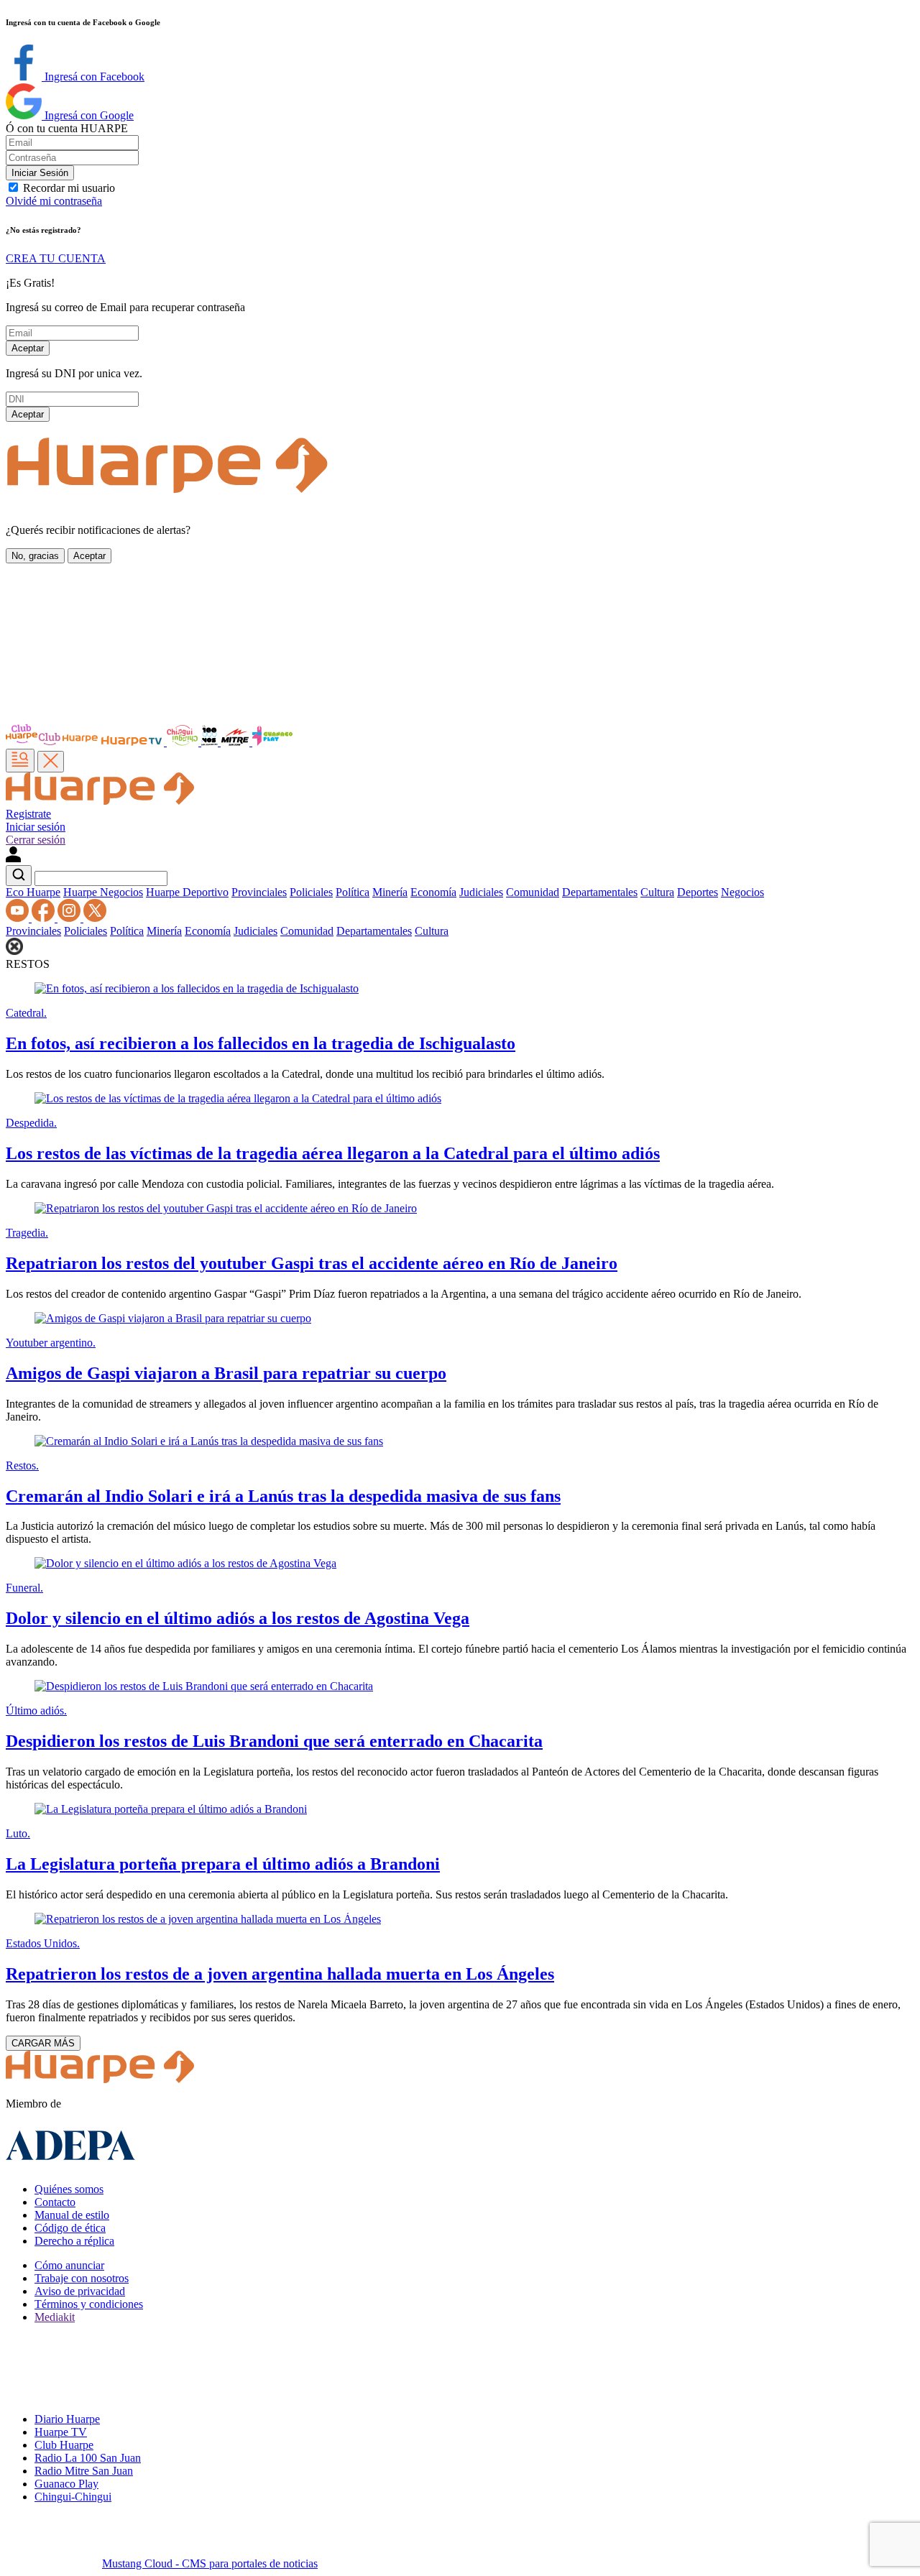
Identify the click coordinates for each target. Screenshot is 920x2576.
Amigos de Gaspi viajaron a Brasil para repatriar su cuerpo (226, 1373)
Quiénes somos (69, 2189)
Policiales (311, 892)
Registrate (28, 814)
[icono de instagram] (70, 918)
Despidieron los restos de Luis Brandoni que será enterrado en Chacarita (274, 1741)
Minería (390, 892)
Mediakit (55, 2317)
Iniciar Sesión (40, 173)
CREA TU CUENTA (56, 258)
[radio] (236, 742)
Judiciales (481, 892)
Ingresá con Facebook (93, 77)
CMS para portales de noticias (210, 2563)
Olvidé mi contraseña (54, 201)
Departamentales (600, 892)
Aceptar (28, 348)
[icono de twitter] (95, 918)
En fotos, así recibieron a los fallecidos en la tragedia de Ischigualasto (261, 1043)
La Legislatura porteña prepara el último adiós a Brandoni (223, 1864)
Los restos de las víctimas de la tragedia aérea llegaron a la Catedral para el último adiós (333, 1153)
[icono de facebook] (45, 918)
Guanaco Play (66, 2484)
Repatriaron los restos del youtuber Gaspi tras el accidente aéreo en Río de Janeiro (312, 1263)
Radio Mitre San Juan (84, 2471)
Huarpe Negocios (103, 892)
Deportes (698, 892)
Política (353, 892)
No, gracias (35, 556)
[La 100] (211, 742)
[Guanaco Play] (272, 742)
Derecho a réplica (74, 2241)
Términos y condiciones (89, 2304)
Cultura (657, 892)
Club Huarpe (64, 2445)
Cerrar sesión (36, 840)
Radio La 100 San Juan (88, 2458)
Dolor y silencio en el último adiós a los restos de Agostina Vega (238, 1618)
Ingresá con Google (88, 115)
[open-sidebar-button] (20, 761)
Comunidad (533, 892)
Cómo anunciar (69, 2265)
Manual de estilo (72, 2215)
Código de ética (70, 2228)
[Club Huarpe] (52, 742)
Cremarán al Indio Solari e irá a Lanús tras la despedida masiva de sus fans (283, 1496)
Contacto (55, 2202)
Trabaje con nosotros (82, 2278)
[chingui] (184, 742)
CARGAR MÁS (43, 2043)
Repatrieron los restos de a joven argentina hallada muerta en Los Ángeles (280, 1974)
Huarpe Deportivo (187, 892)
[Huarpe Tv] (133, 742)
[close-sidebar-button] (51, 762)
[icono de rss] (19, 918)
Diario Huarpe (67, 2419)
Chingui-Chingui (73, 2497)
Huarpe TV (61, 2432)
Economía (433, 892)
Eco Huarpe (33, 892)
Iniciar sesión (36, 827)
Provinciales (259, 892)
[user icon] (13, 858)
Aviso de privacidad (80, 2291)
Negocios (742, 892)
